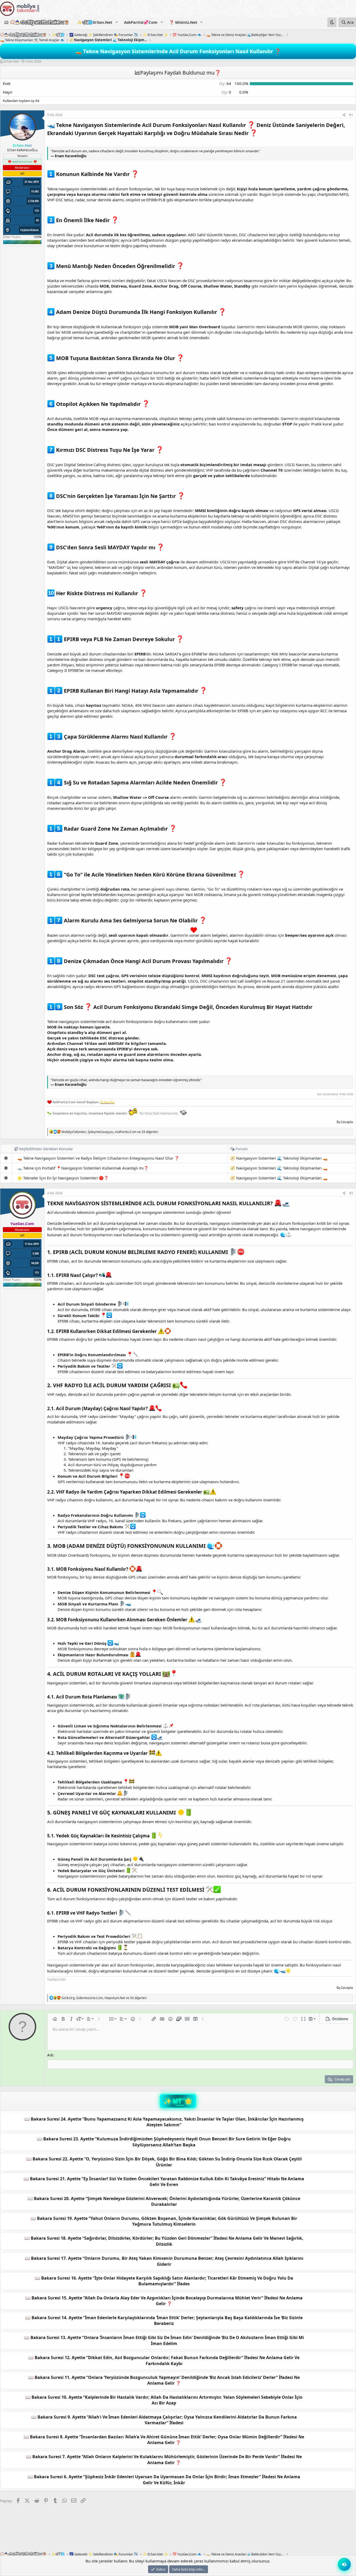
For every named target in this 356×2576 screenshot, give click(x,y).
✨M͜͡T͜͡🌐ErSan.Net (95, 22)
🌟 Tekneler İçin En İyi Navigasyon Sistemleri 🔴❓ (63, 1178)
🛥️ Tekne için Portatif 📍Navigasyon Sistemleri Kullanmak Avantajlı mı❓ (83, 1168)
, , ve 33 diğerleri (110, 1132)
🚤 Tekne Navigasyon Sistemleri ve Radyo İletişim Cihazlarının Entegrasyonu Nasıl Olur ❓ (98, 1158)
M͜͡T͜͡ (177, 2101)
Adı (50, 2055)
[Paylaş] (344, 115)
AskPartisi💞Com (141, 22)
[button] (116, 22)
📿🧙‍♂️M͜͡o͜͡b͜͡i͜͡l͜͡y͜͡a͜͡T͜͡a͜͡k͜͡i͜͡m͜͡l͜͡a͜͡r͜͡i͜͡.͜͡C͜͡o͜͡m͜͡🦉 (40, 22)
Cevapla (347, 1122)
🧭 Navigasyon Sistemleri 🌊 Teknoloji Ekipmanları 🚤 (279, 1158)
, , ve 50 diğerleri (104, 1998)
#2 (351, 1193)
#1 (351, 115)
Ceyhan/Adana (29, 230)
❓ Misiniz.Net (183, 22)
